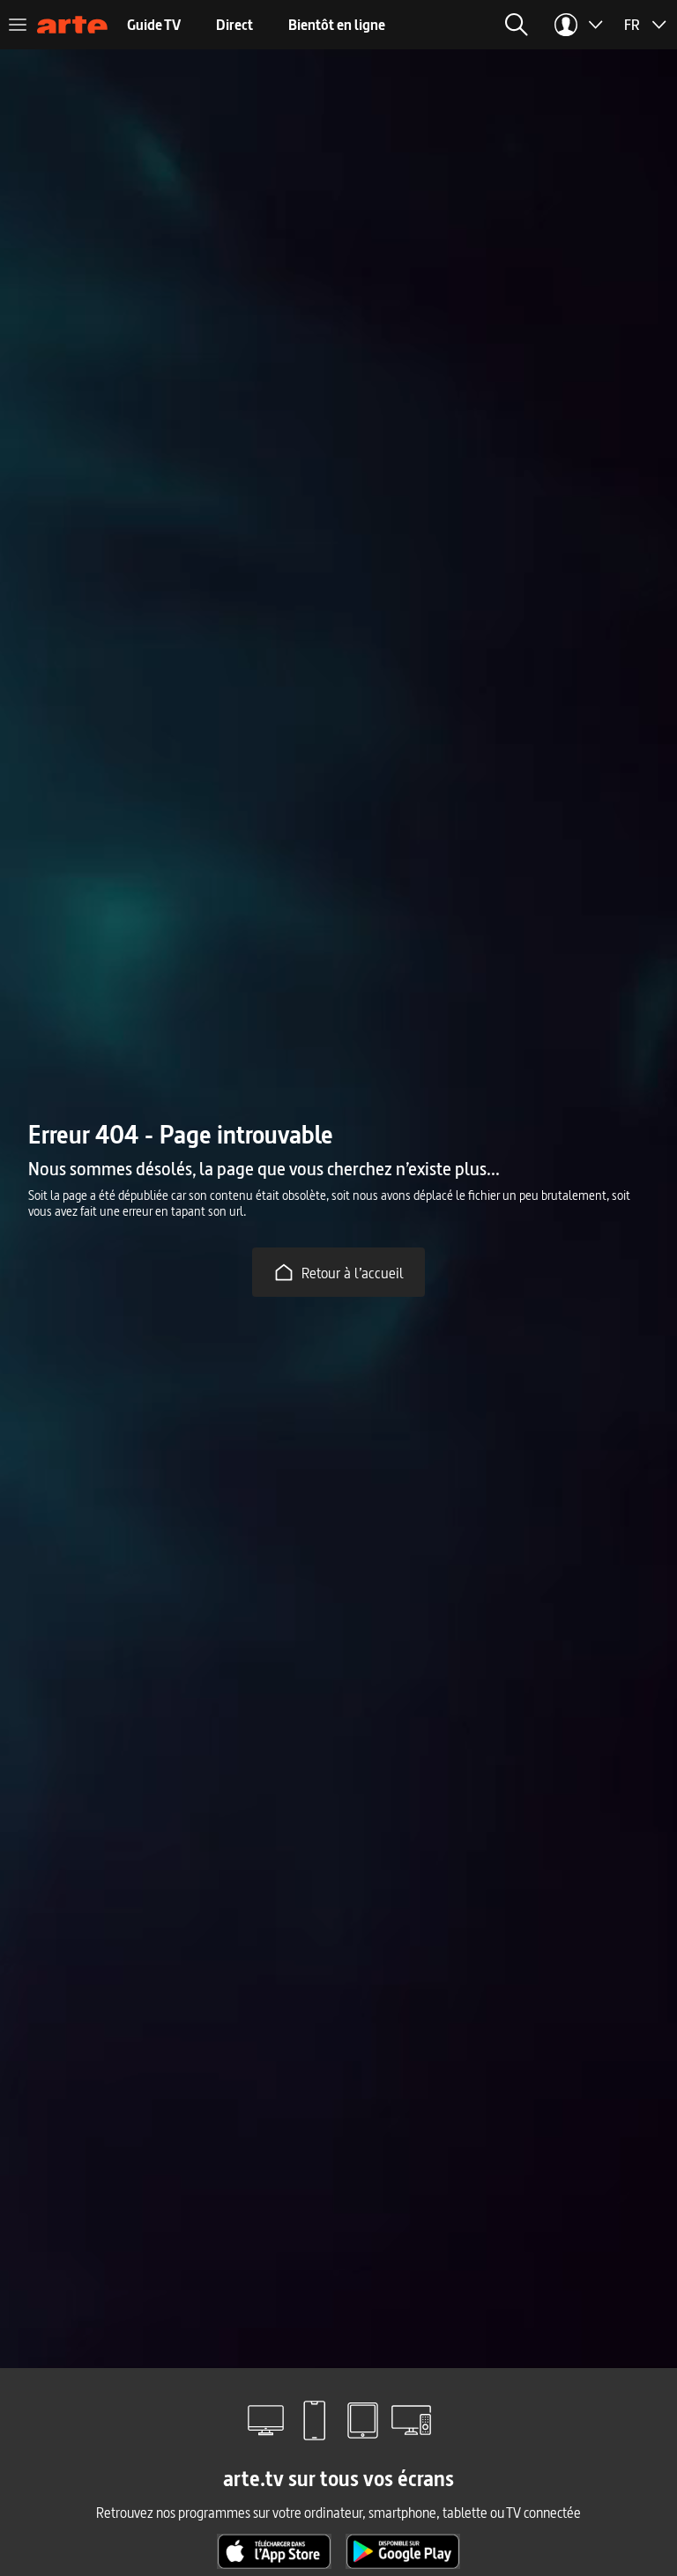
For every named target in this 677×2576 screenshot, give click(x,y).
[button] (326, 25)
